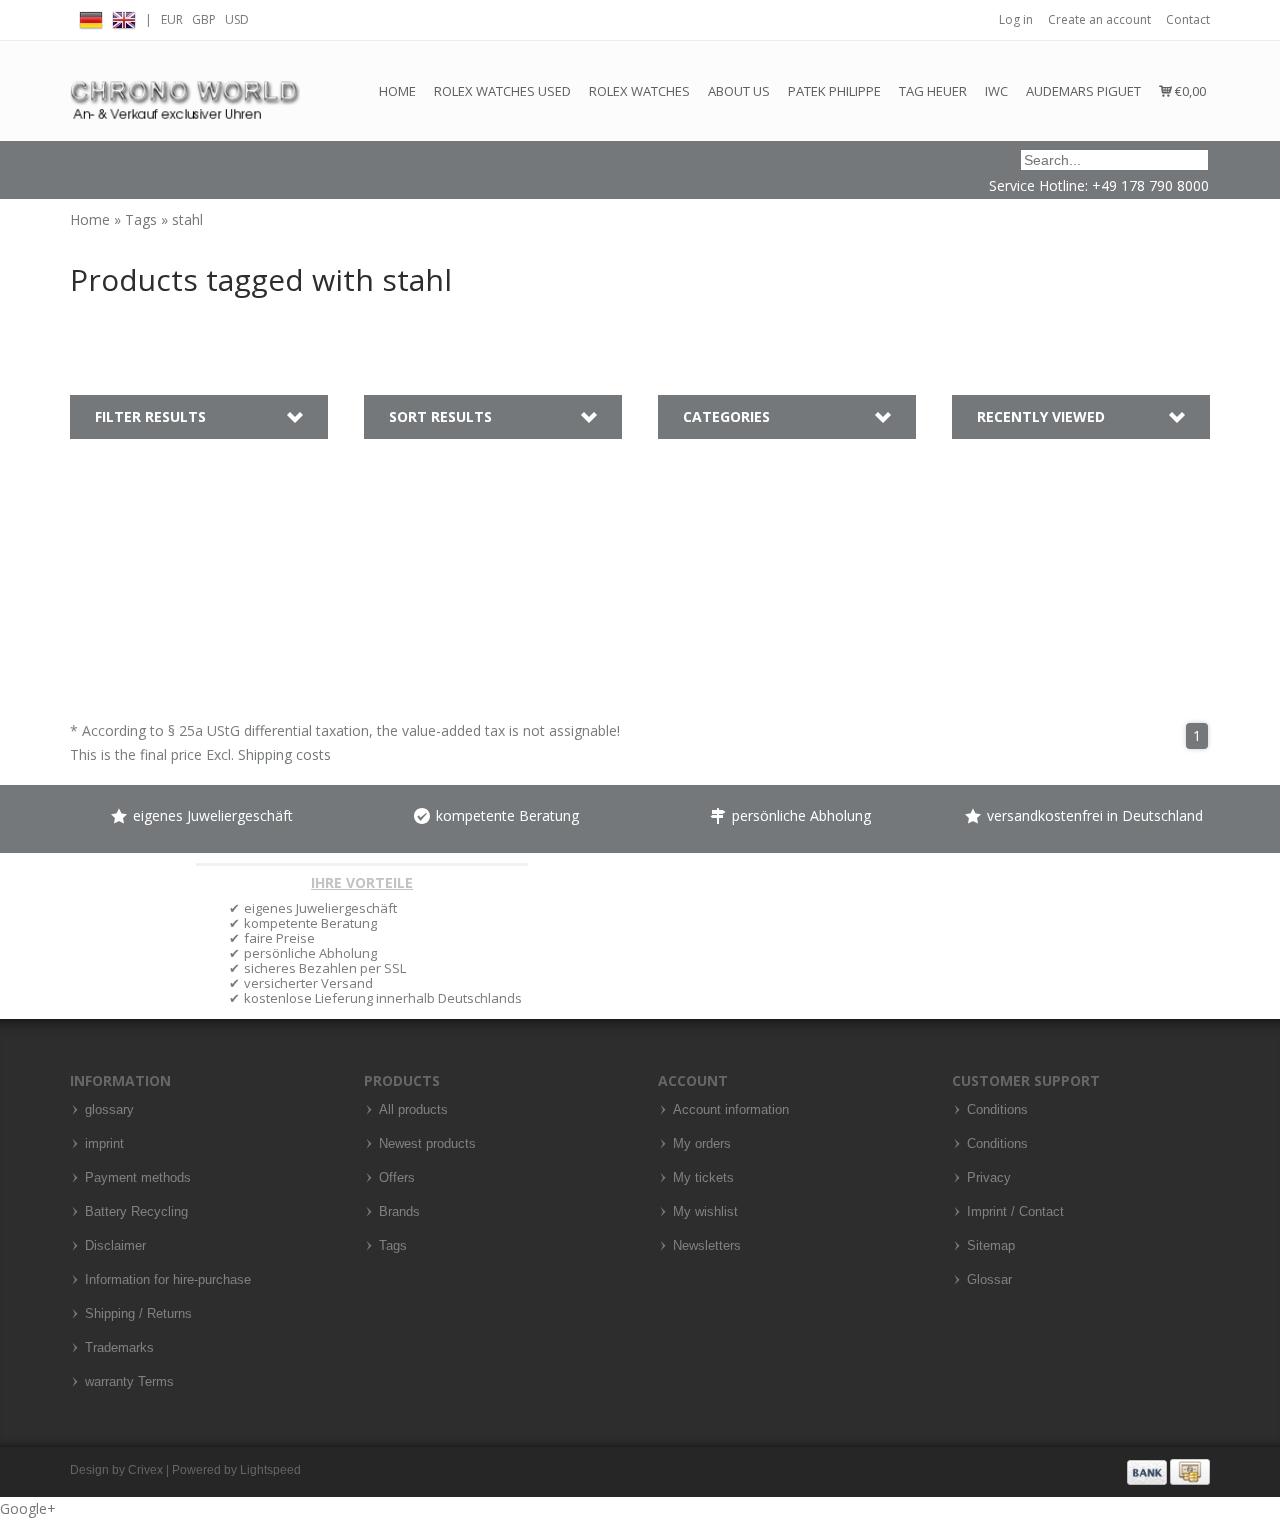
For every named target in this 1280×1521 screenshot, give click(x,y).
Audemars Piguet (1083, 91)
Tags (143, 219)
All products (413, 1110)
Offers (397, 1178)
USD (237, 19)
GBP (204, 19)
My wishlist (705, 1212)
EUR (172, 19)
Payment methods (138, 1178)
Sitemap (991, 1246)
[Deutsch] (91, 17)
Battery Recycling (136, 1212)
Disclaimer (115, 1246)
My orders (702, 1144)
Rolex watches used (502, 91)
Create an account (1099, 19)
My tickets (703, 1178)
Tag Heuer (933, 91)
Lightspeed (270, 1470)
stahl (187, 219)
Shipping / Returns (138, 1314)
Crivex (145, 1470)
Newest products (427, 1144)
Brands (399, 1212)
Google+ (28, 1508)
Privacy (989, 1178)
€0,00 (1189, 91)
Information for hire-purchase (168, 1280)
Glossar (989, 1280)
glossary (109, 1110)
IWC (996, 91)
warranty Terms (129, 1382)
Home (397, 91)
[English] (124, 17)
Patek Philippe (834, 91)
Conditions (997, 1110)
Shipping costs (284, 754)
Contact (1188, 19)
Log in (1016, 19)
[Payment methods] (1168, 1471)
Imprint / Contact (1015, 1212)
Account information (731, 1110)
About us (739, 91)
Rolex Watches (639, 91)
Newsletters (707, 1246)
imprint (104, 1144)
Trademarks (119, 1348)
